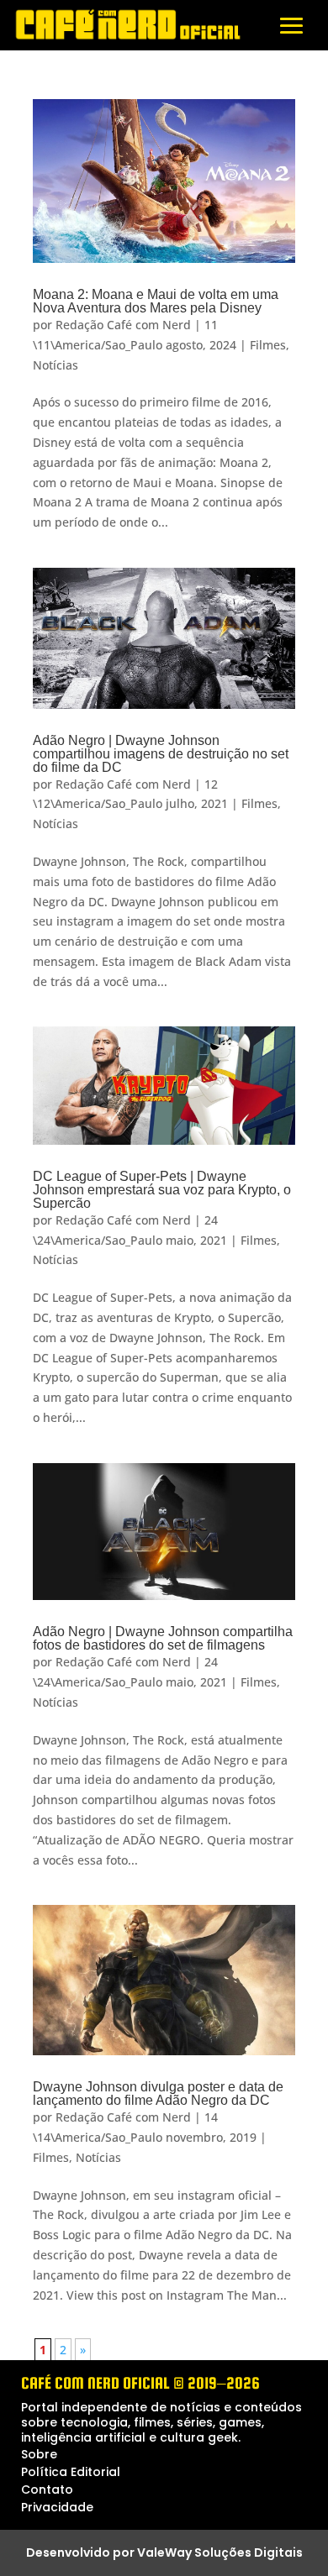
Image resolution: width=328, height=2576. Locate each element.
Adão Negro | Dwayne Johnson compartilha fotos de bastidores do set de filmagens (163, 1638)
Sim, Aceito (60, 2548)
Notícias (56, 365)
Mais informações (185, 2517)
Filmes (268, 345)
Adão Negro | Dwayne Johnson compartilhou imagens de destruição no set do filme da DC (161, 754)
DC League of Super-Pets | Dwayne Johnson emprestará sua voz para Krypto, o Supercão (162, 1190)
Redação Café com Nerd (123, 325)
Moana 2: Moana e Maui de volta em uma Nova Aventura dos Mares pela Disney (156, 301)
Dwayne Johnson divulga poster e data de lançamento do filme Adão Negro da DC (158, 2093)
